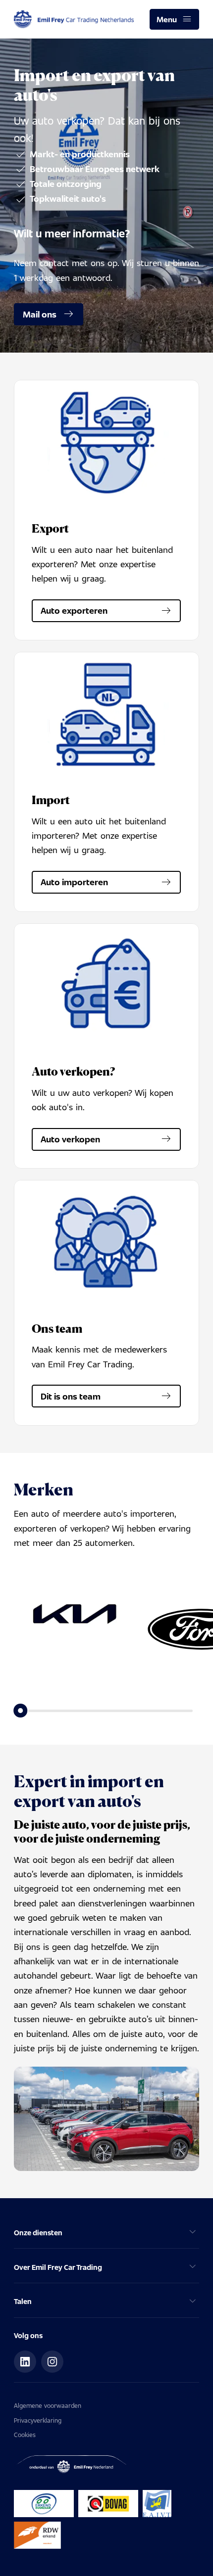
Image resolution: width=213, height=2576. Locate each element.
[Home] (74, 20)
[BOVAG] (108, 2504)
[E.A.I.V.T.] (157, 2504)
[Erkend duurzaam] (44, 2504)
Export (50, 528)
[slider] (21, 1711)
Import (51, 800)
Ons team (57, 1329)
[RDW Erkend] (38, 2535)
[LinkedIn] (25, 2362)
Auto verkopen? (73, 1071)
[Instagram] (53, 2362)
